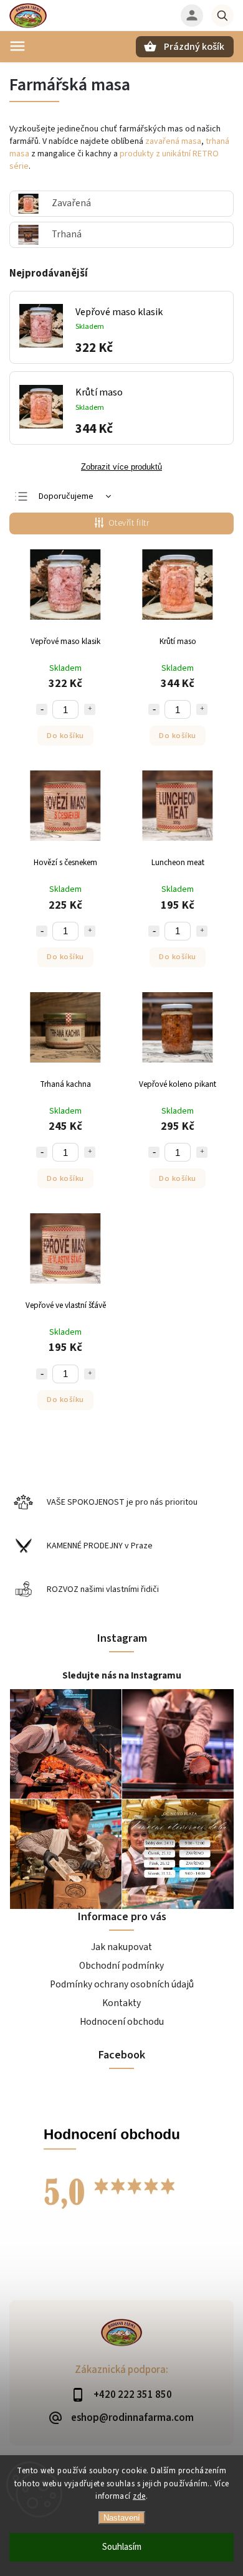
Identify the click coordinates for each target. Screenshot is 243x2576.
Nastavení (122, 2518)
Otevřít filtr (129, 523)
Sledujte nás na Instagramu (122, 1675)
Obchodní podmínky (121, 1966)
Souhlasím (122, 2547)
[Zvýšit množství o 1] (90, 709)
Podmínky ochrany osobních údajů (122, 1984)
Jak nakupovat (121, 1947)
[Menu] (17, 46)
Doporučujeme (66, 496)
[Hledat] (222, 16)
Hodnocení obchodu (122, 2022)
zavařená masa (173, 141)
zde (139, 2496)
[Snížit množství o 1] (42, 709)
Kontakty (121, 2003)
